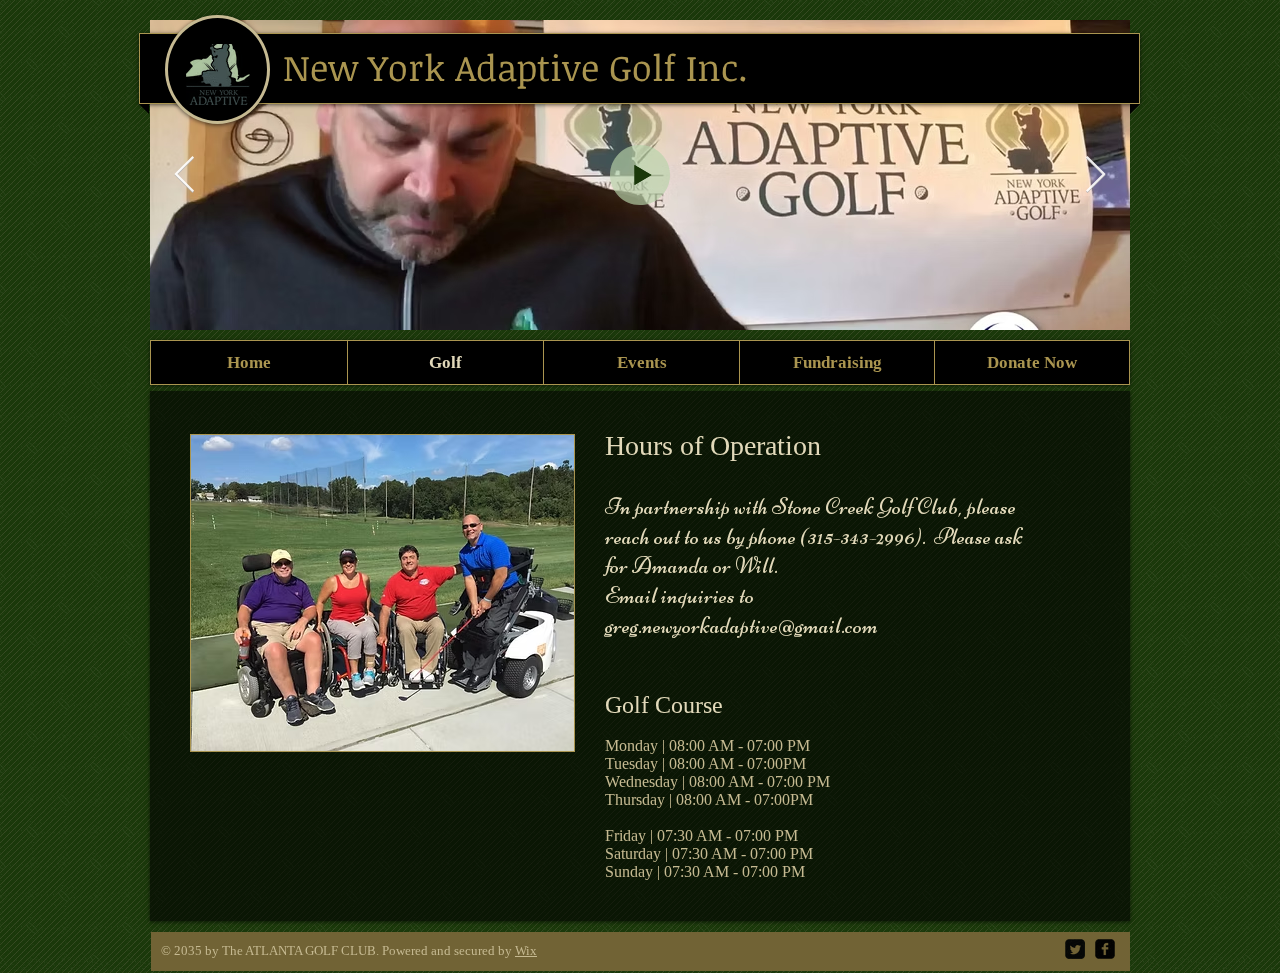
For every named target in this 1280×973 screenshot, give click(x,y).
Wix (526, 950)
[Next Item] (1095, 175)
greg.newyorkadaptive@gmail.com (741, 626)
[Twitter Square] (1075, 949)
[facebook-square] (1105, 949)
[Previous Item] (184, 175)
